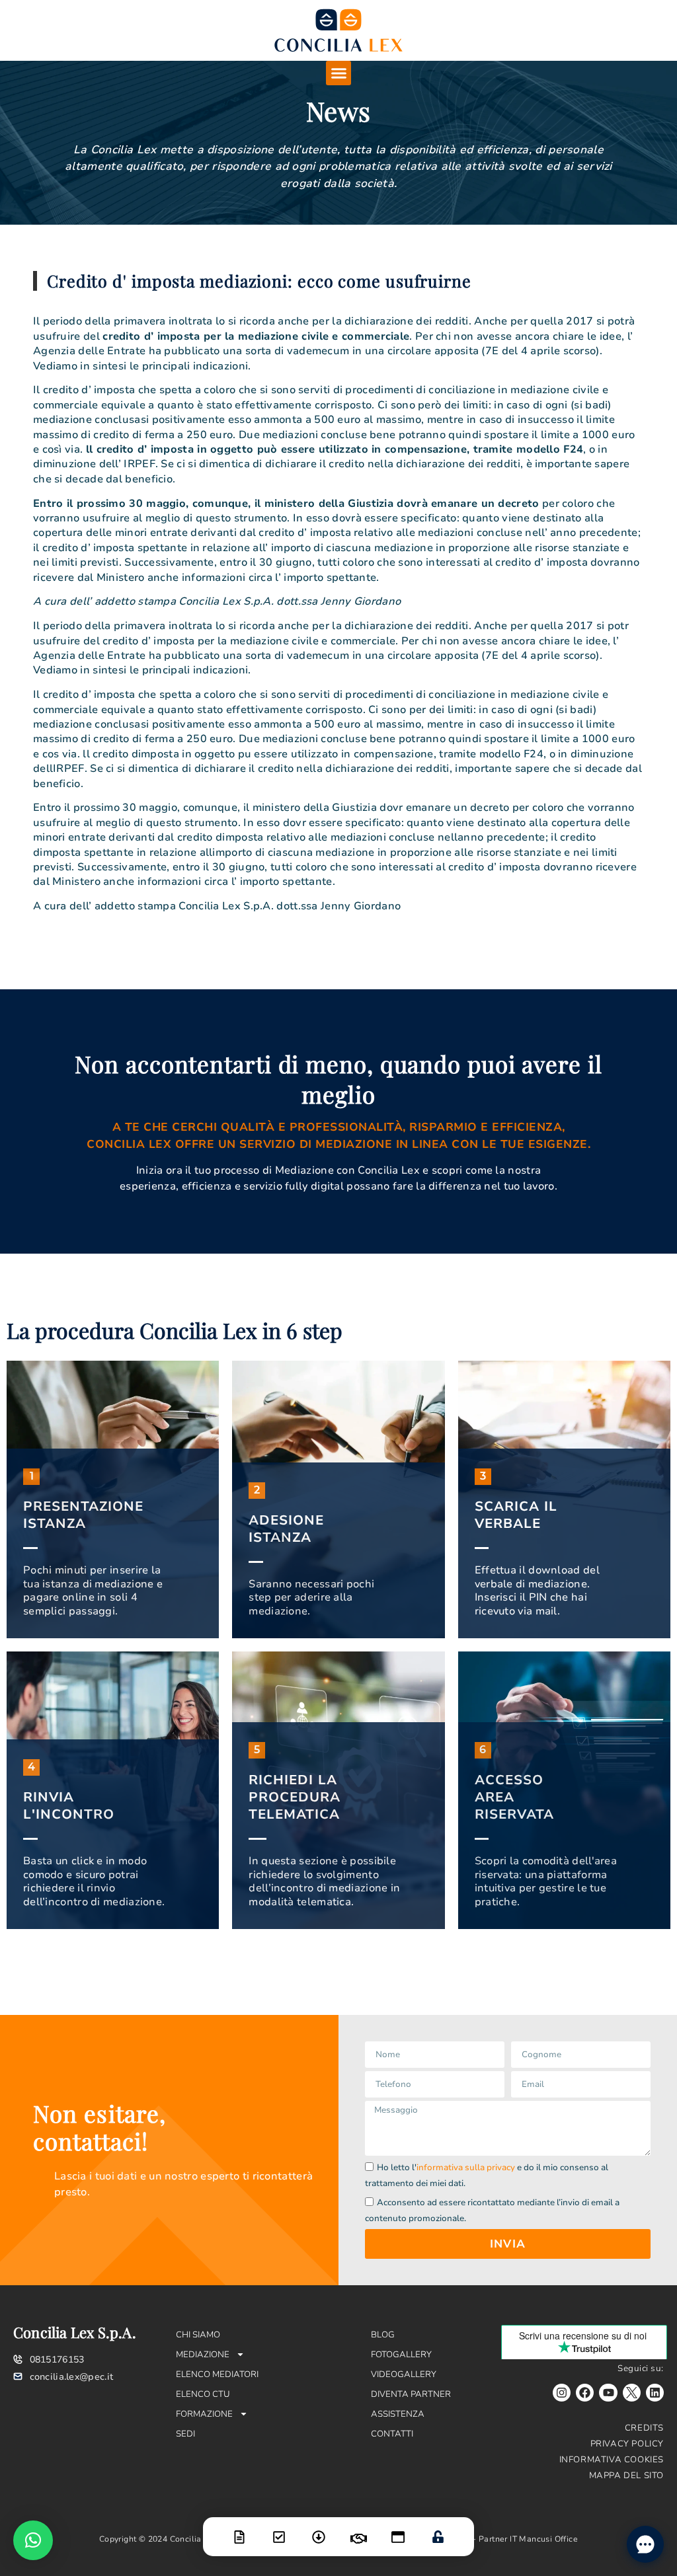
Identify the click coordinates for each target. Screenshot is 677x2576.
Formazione (204, 2414)
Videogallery (404, 2374)
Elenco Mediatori (217, 2374)
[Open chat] (645, 2544)
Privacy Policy (627, 2444)
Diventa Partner (411, 2394)
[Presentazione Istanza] (239, 2529)
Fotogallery (401, 2355)
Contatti (392, 2434)
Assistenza (398, 2414)
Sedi (185, 2434)
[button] (338, 73)
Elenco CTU (203, 2394)
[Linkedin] (655, 2393)
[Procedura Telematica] (398, 2529)
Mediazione (203, 2355)
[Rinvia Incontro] (358, 2530)
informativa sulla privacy (466, 2168)
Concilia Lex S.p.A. (75, 2332)
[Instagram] (562, 2393)
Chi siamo (198, 2335)
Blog (383, 2335)
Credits (644, 2428)
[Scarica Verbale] (319, 2529)
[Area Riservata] (438, 2528)
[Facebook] (585, 2393)
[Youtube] (608, 2393)
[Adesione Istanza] (279, 2529)
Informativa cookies (612, 2460)
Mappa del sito (626, 2476)
